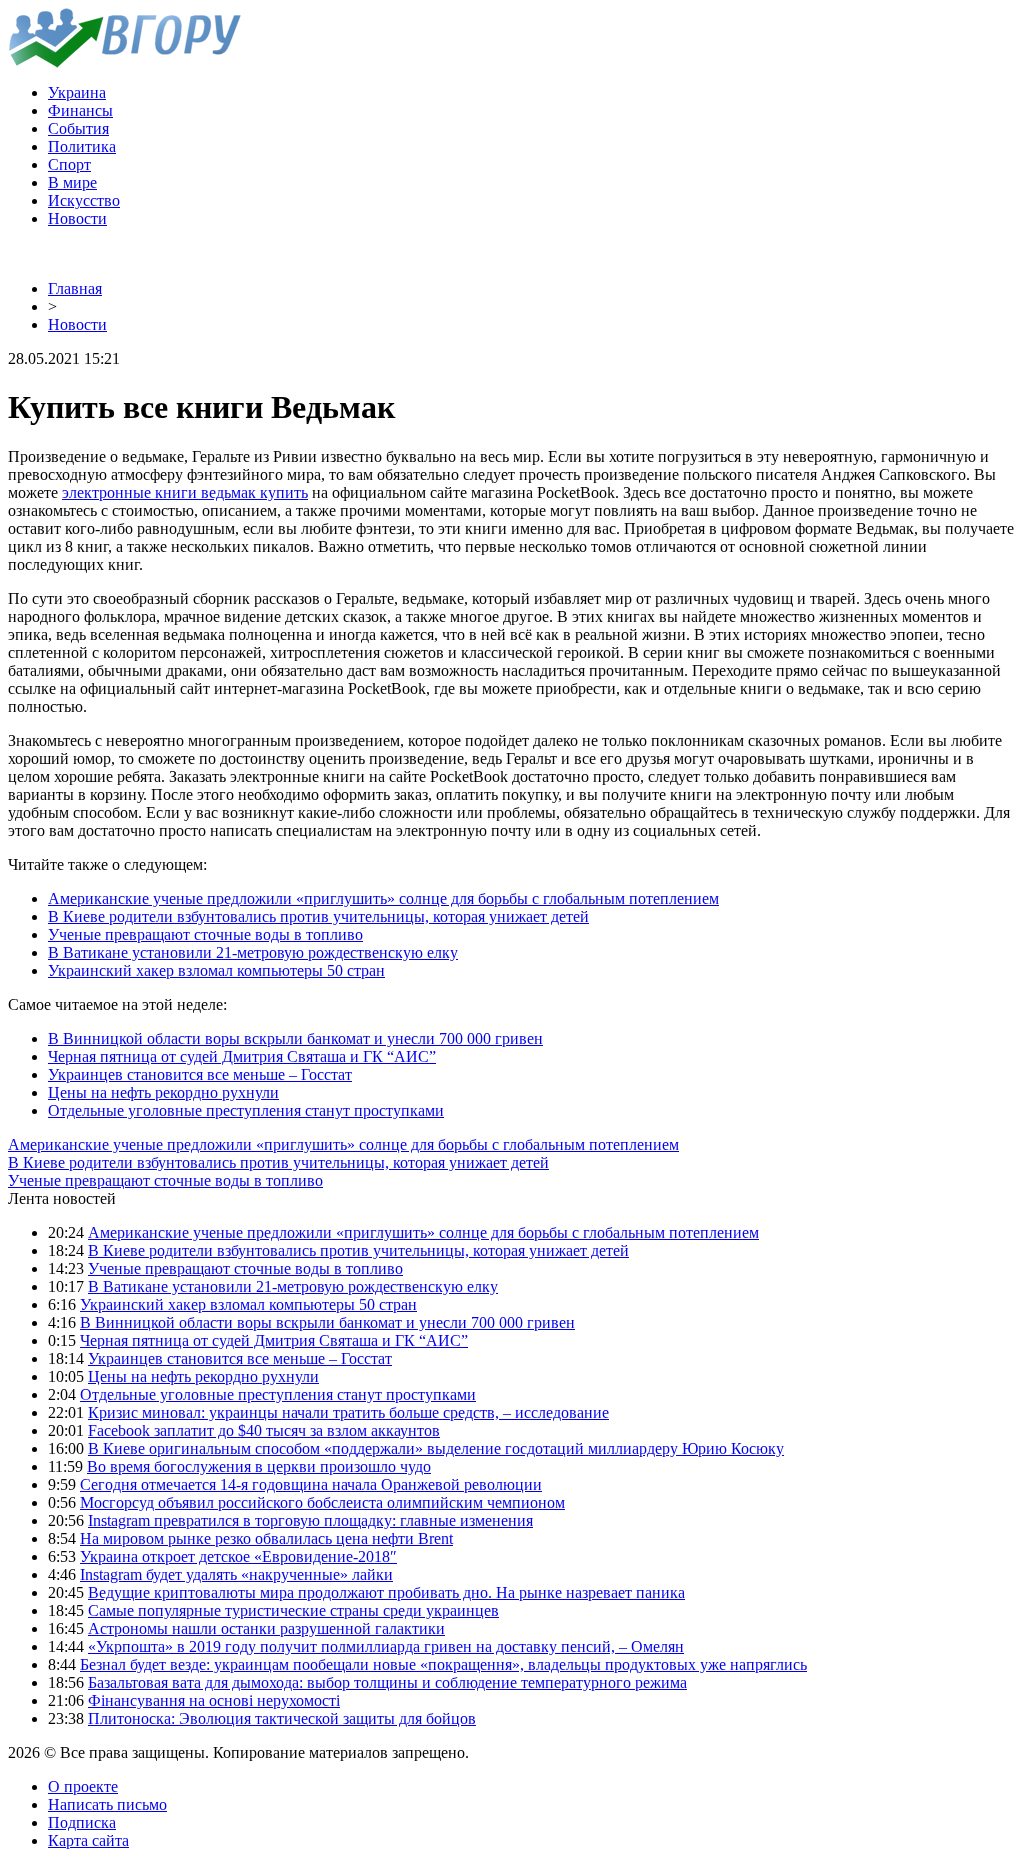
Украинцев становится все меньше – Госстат (200, 1074)
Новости (77, 218)
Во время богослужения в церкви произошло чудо (259, 1466)
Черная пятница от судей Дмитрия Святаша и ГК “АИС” (242, 1056)
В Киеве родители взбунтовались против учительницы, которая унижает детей (318, 916)
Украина (77, 92)
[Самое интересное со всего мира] (124, 62)
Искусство (84, 200)
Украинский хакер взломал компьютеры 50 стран (216, 970)
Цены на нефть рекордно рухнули (163, 1092)
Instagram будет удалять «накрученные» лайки (236, 1574)
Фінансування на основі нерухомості (214, 1700)
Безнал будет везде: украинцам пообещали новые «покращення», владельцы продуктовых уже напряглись (443, 1664)
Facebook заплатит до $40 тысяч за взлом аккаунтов (264, 1430)
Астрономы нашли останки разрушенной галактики (266, 1628)
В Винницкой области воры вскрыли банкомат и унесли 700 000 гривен (295, 1038)
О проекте (83, 1786)
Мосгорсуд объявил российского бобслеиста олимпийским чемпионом (322, 1502)
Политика (82, 146)
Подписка (82, 1822)
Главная (75, 288)
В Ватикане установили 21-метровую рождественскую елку (253, 952)
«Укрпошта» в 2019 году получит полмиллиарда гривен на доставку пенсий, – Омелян (386, 1646)
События (78, 128)
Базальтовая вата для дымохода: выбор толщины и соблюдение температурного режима (387, 1682)
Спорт (69, 164)
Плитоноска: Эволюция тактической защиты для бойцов (282, 1718)
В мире (72, 182)
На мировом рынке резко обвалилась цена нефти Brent (266, 1538)
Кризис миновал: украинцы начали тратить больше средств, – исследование (348, 1412)
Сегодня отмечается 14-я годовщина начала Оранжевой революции (311, 1484)
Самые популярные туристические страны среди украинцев (293, 1610)
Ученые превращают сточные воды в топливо (205, 934)
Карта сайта (88, 1840)
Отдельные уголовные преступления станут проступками (246, 1110)
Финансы (80, 110)
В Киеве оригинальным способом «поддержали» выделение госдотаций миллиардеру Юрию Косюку (436, 1448)
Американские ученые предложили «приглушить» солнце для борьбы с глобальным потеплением (383, 898)
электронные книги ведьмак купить (185, 492)
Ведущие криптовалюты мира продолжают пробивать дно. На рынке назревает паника (386, 1592)
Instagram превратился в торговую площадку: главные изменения (310, 1520)
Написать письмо (107, 1804)
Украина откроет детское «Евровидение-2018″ (238, 1556)
